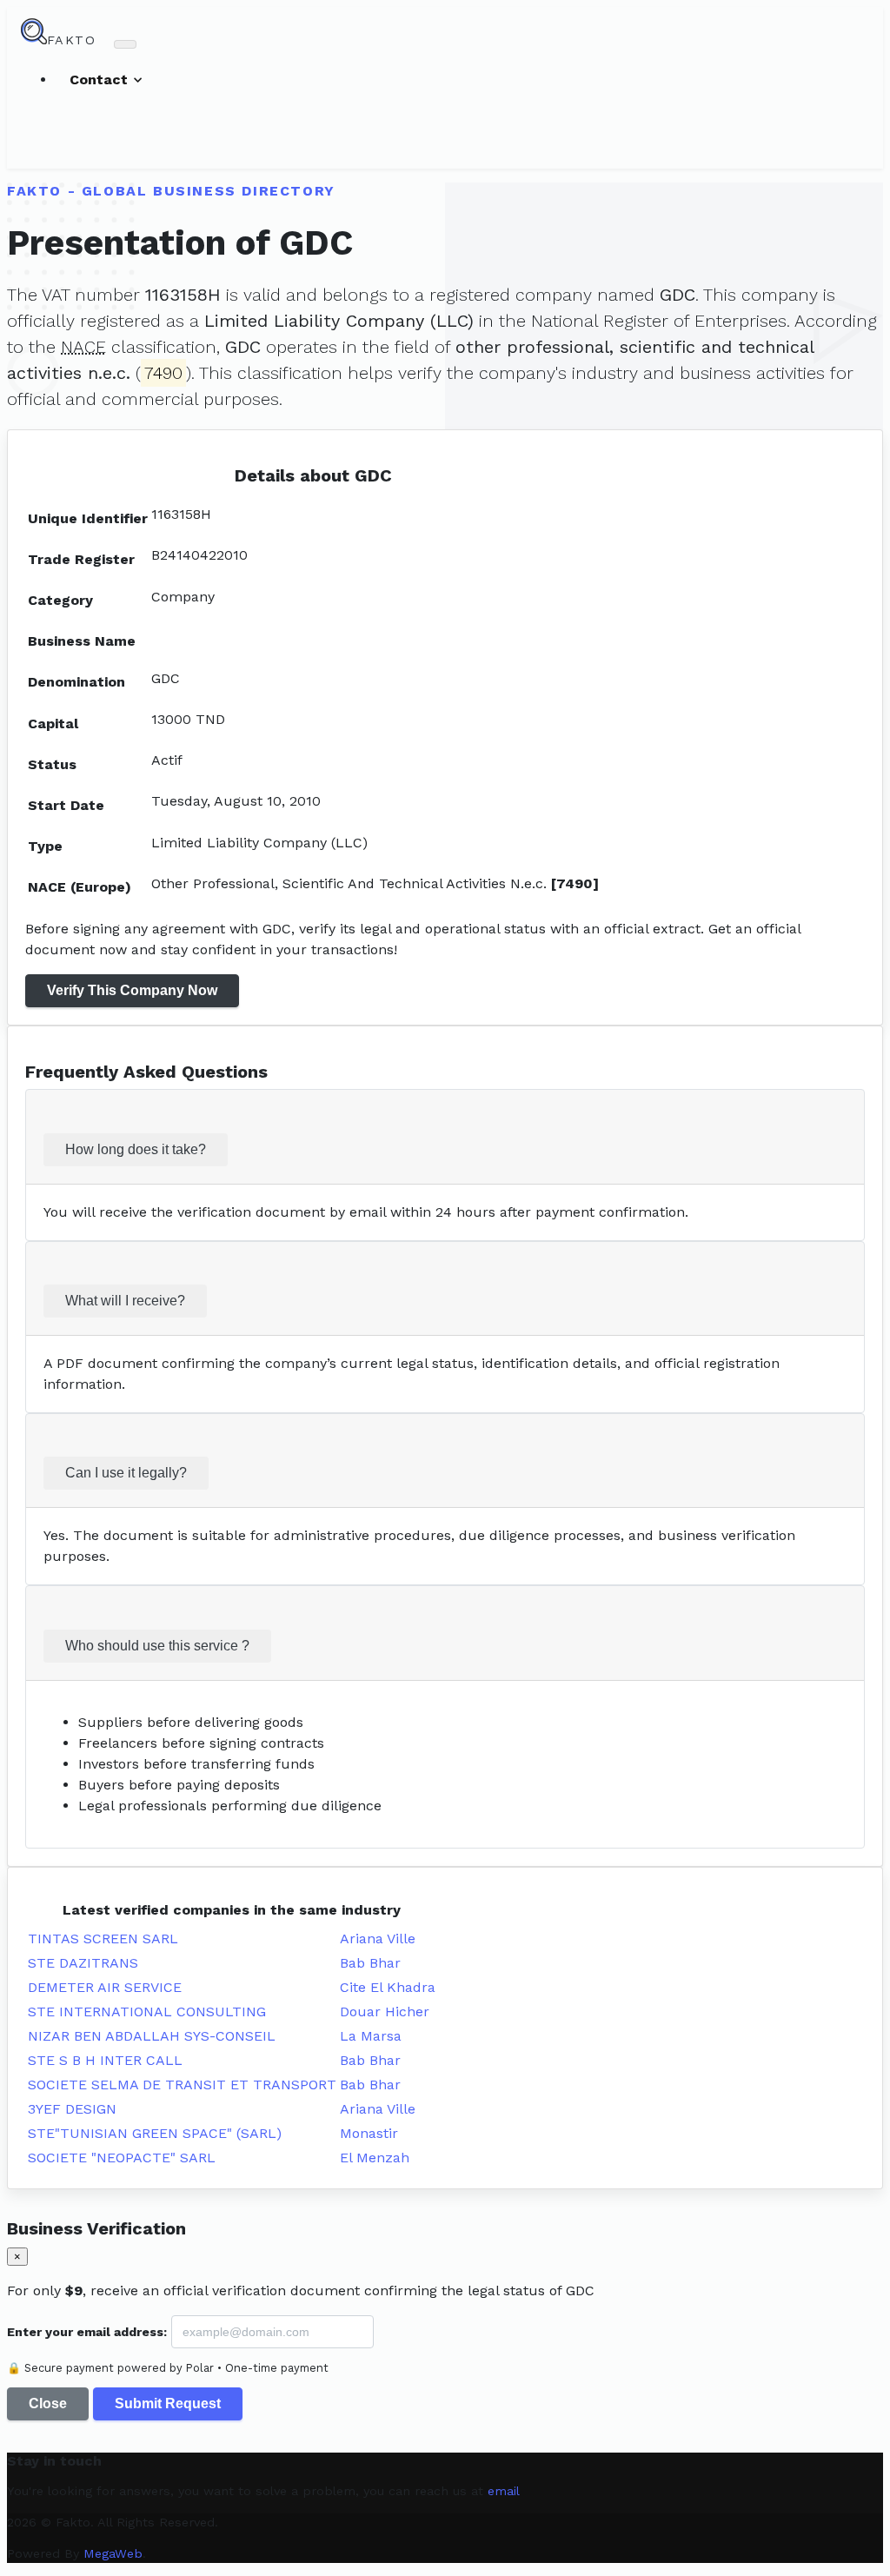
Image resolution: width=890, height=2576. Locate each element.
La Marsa (371, 2036)
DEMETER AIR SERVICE (105, 1987)
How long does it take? (136, 1149)
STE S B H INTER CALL (105, 2060)
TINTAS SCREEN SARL (103, 1939)
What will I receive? (125, 1301)
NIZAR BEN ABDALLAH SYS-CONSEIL (152, 2036)
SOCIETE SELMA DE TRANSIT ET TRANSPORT (182, 2085)
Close (48, 2403)
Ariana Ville (378, 1939)
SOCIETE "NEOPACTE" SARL (122, 2158)
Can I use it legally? (126, 1473)
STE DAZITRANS (83, 1963)
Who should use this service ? (157, 1646)
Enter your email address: (87, 2332)
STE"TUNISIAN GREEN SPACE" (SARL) (155, 2133)
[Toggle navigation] (125, 44)
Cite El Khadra (388, 1987)
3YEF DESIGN (72, 2109)
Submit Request (168, 2403)
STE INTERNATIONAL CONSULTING (147, 2012)
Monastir (369, 2133)
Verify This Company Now (132, 990)
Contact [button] (101, 80)
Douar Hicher (385, 2012)
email (504, 2491)
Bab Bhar (370, 1963)
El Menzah (375, 2158)
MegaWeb (113, 2553)
